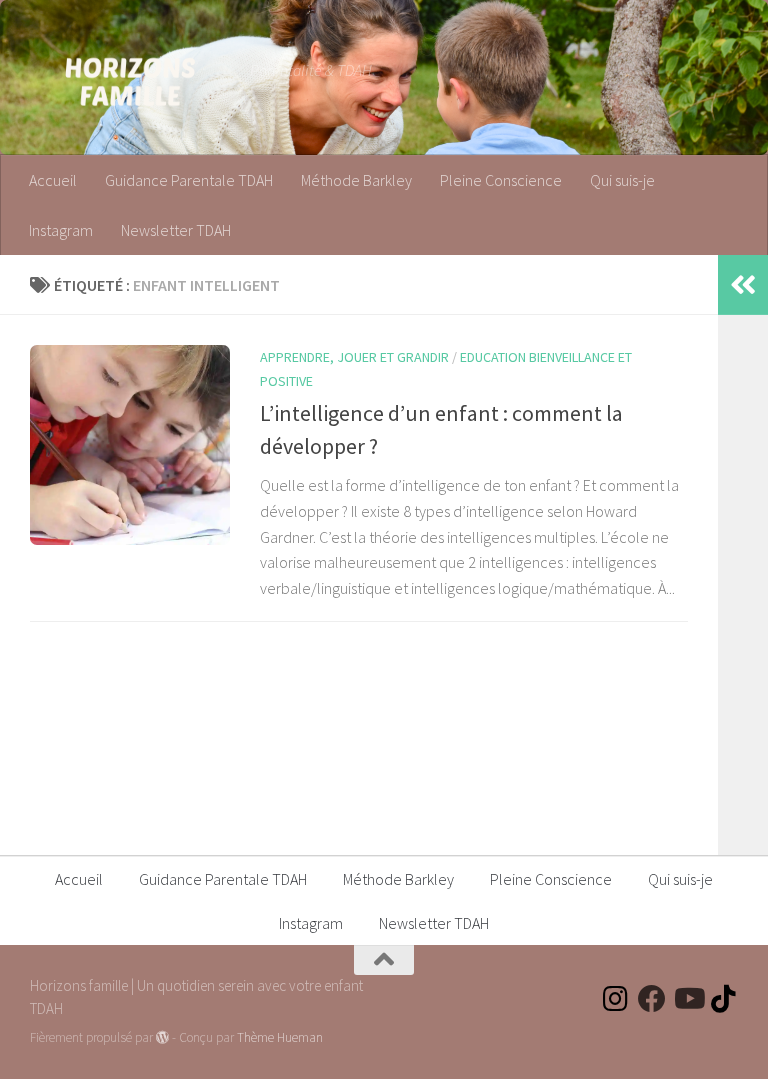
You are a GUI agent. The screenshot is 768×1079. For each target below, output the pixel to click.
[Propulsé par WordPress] (162, 1037)
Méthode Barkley (356, 180)
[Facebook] (652, 999)
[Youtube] (688, 999)
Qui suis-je (622, 180)
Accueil (53, 180)
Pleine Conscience (501, 180)
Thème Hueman (280, 1037)
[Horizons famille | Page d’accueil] (130, 80)
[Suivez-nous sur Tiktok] (724, 999)
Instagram (61, 230)
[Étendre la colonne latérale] (743, 285)
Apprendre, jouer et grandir (354, 357)
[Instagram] (616, 999)
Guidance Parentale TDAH (189, 180)
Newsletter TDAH (176, 230)
